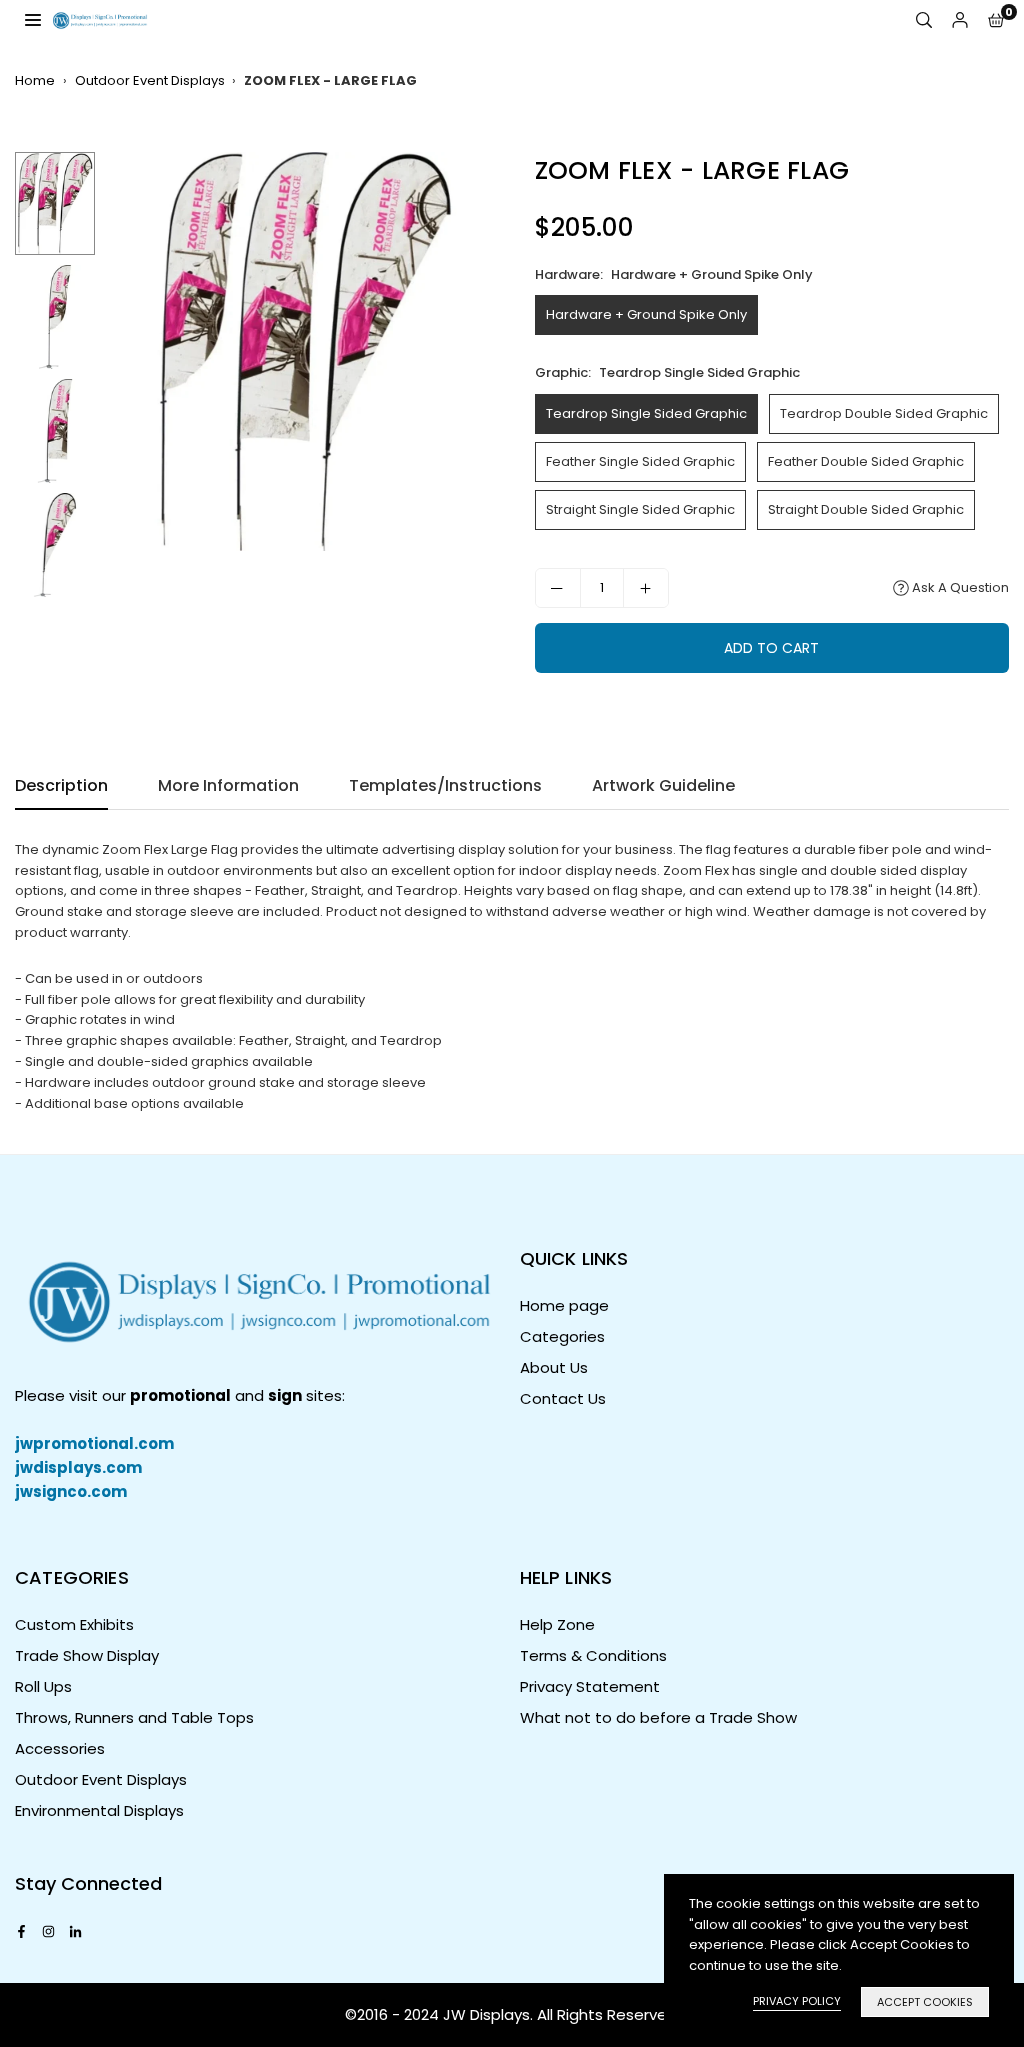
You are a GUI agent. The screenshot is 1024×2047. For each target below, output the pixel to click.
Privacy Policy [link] (797, 2001)
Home (35, 80)
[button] (996, 20)
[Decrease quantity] (558, 588)
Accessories (60, 1748)
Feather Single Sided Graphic (640, 461)
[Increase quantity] (646, 588)
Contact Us (563, 1398)
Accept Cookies (925, 2002)
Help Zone (557, 1624)
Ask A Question (959, 587)
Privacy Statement (590, 1686)
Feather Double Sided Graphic (866, 461)
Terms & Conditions (593, 1655)
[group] (305, 352)
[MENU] (33, 19)
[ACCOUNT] (960, 20)
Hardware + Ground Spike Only (646, 314)
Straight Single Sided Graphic (640, 509)
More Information (228, 785)
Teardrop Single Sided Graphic (646, 413)
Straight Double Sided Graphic (866, 509)
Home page (564, 1305)
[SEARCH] (924, 20)
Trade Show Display (87, 1655)
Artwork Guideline (663, 785)
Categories (562, 1336)
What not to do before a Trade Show (658, 1717)
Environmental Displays (99, 1810)
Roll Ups (43, 1686)
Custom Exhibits (74, 1624)
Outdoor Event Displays (150, 80)
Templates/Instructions (445, 785)
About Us (554, 1367)
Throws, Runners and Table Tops (134, 1717)
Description (61, 785)
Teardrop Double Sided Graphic (884, 413)
